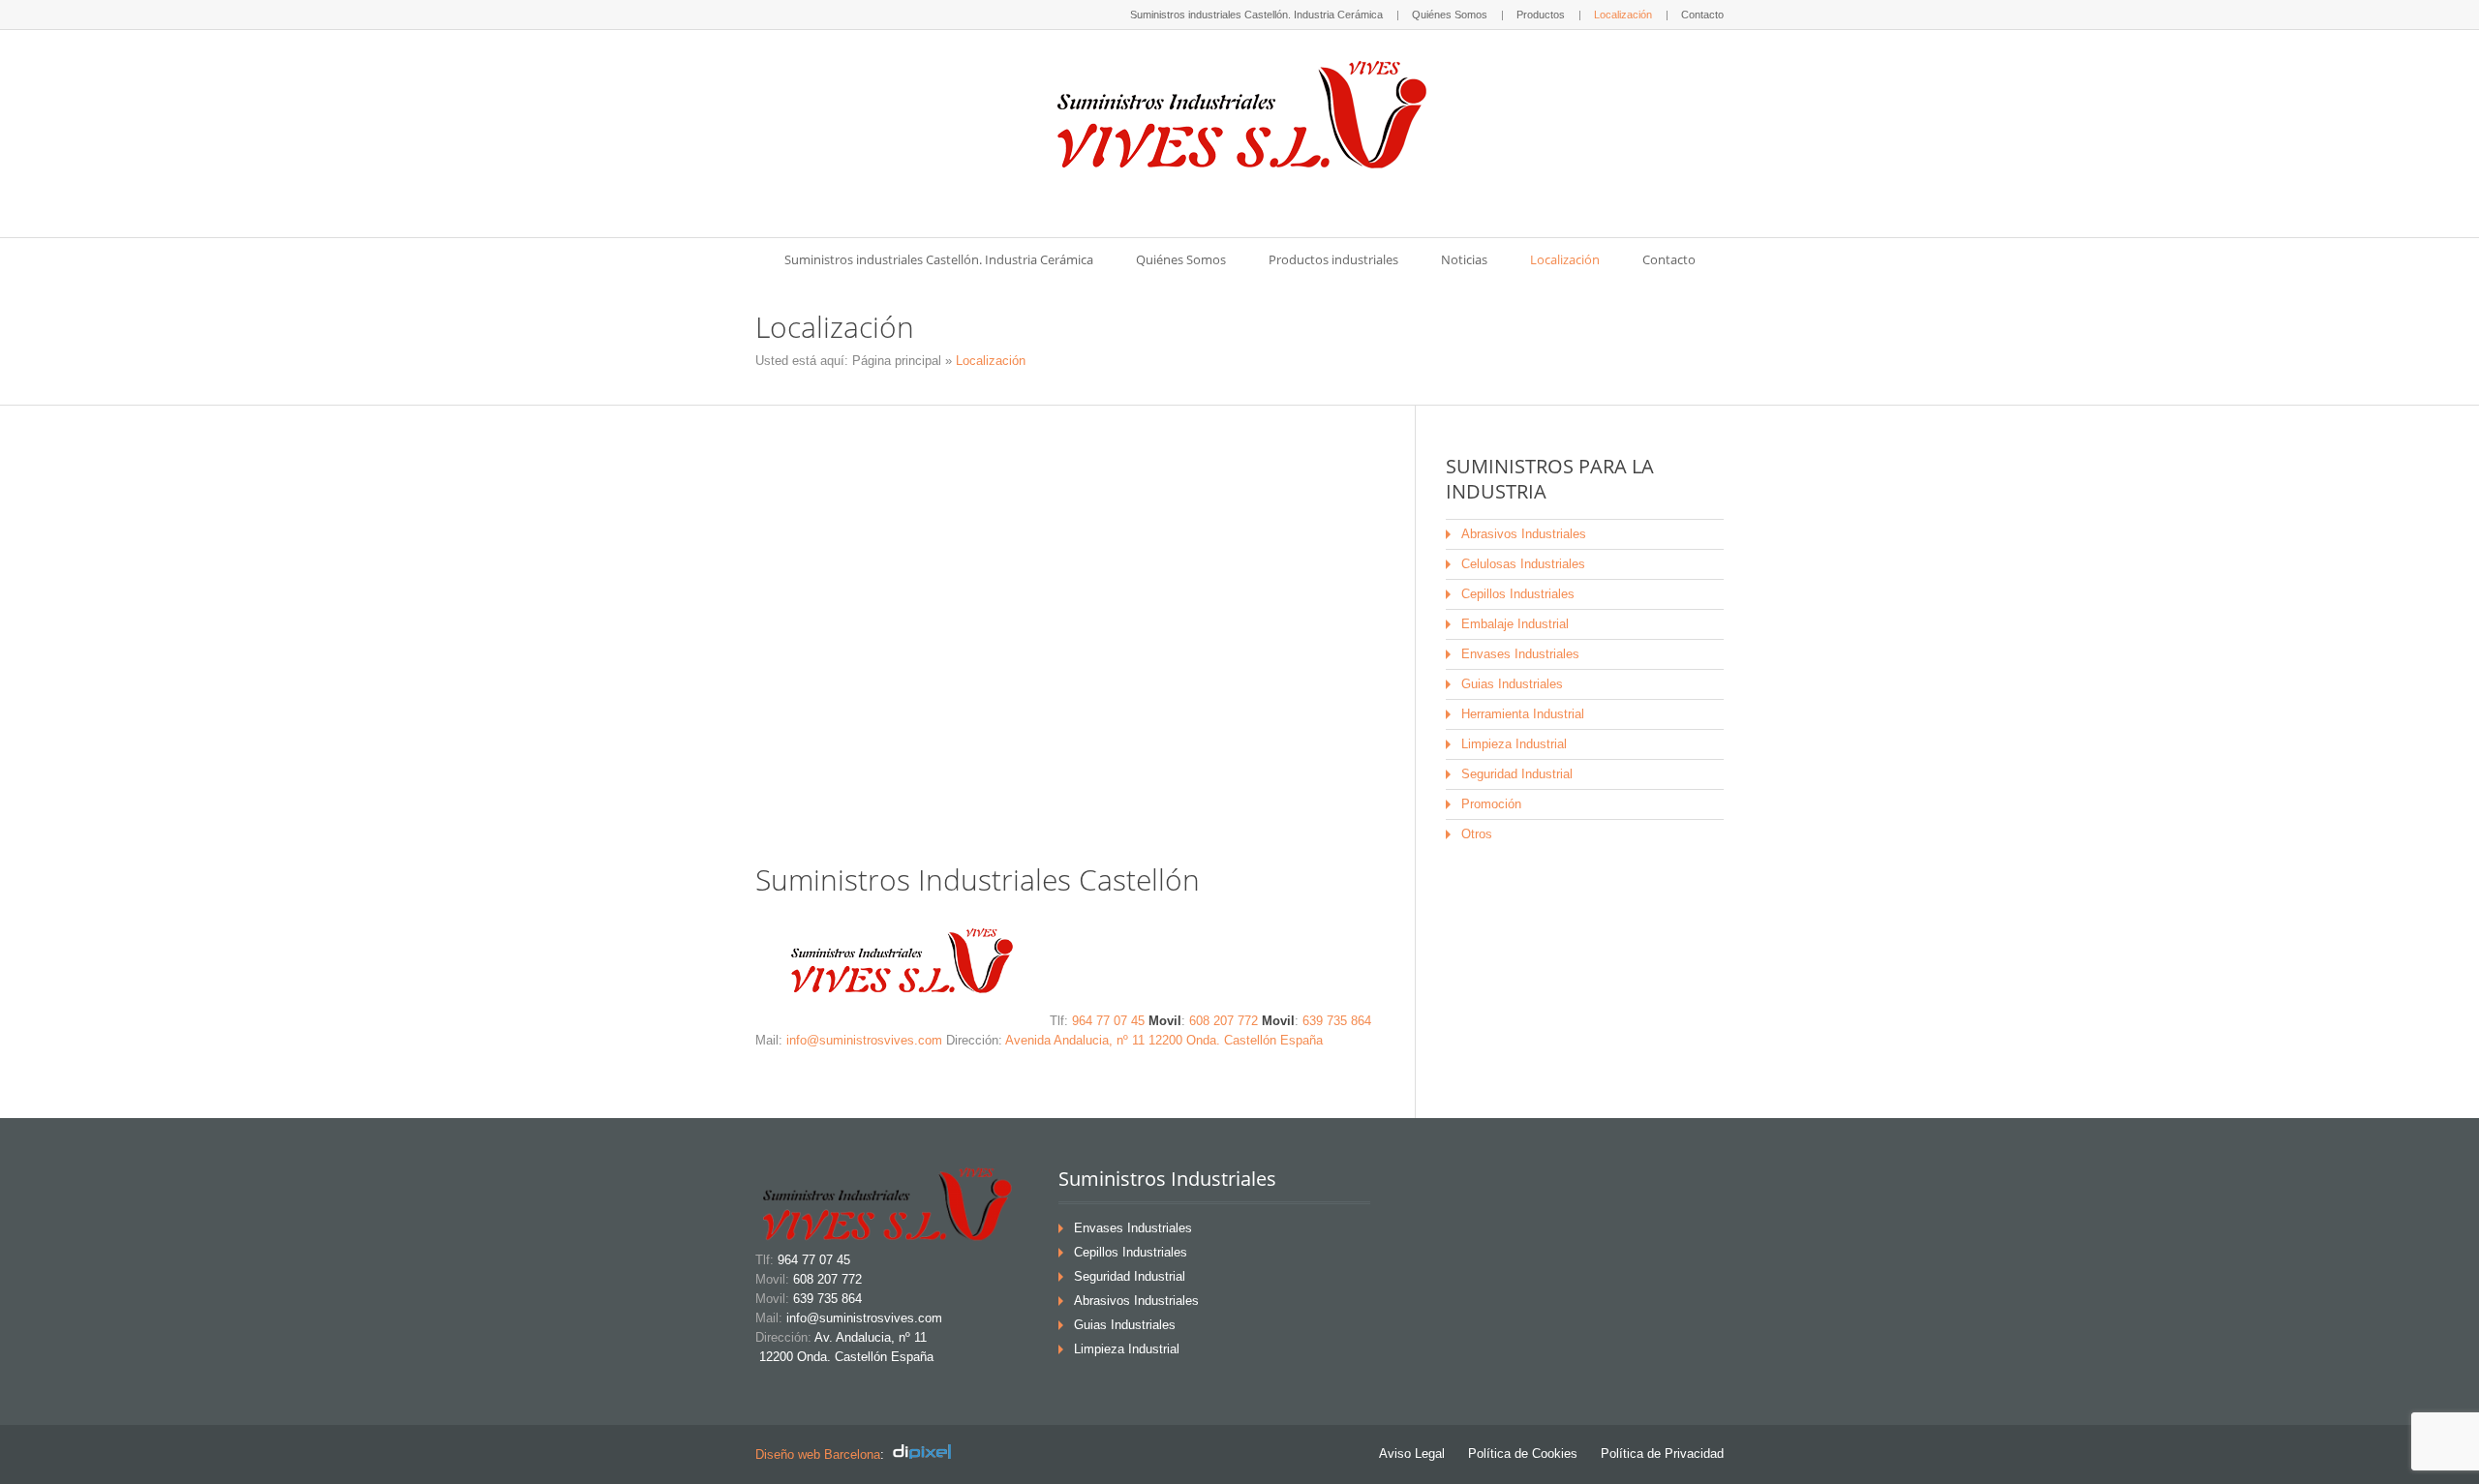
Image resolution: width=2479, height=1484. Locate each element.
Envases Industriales (1520, 654)
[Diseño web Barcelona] (927, 1454)
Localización (1623, 15)
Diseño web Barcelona (818, 1454)
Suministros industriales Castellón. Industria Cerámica (1256, 15)
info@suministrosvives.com (864, 1040)
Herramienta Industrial (1523, 714)
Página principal (897, 361)
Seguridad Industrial (1517, 774)
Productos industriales (1333, 259)
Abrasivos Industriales (1524, 534)
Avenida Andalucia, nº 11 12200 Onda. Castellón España (1164, 1040)
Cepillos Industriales (1518, 594)
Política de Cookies (1523, 1454)
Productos (1541, 15)
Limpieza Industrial (1514, 744)
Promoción (1491, 804)
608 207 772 (1224, 1021)
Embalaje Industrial (1515, 624)
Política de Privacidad (1662, 1454)
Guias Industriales (1512, 684)
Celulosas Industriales (1523, 564)
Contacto (1702, 15)
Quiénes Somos (1450, 15)
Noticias (1464, 259)
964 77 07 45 (1108, 1021)
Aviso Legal (1412, 1454)
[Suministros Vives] (1239, 117)
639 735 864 (1337, 1021)
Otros (1477, 834)
